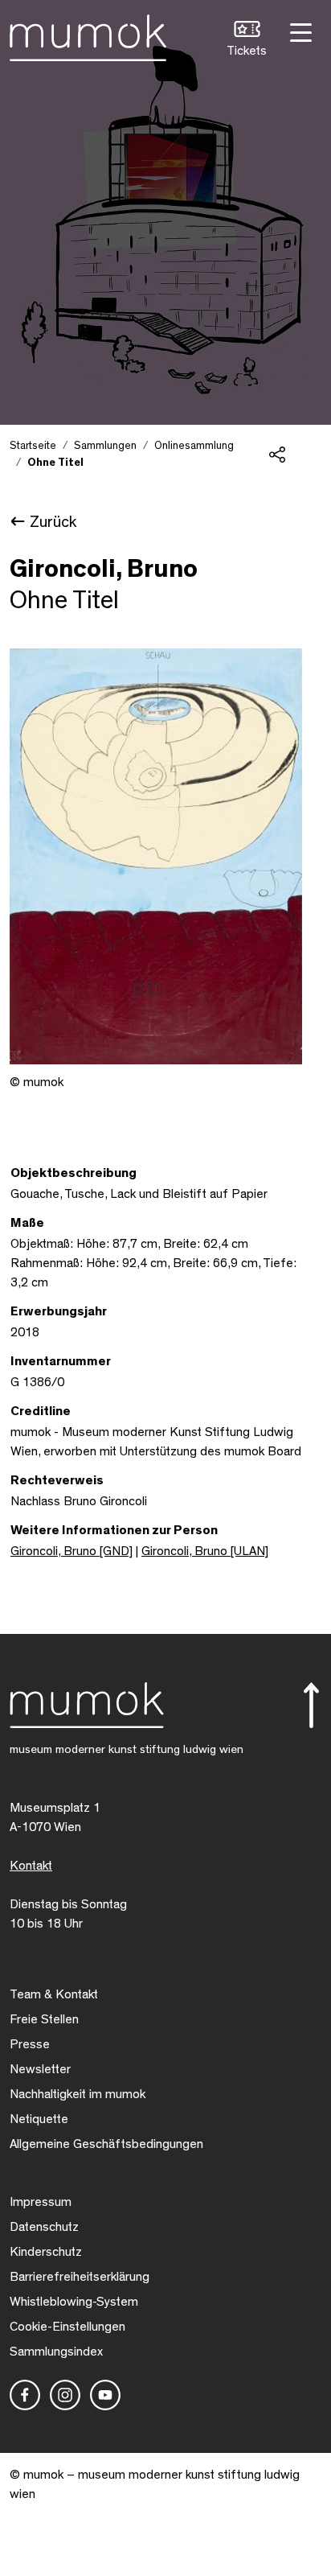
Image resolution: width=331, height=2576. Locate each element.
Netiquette (39, 2119)
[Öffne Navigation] (299, 31)
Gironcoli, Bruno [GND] (72, 1551)
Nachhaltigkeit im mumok (78, 2094)
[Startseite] (88, 35)
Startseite (33, 446)
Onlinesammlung (194, 446)
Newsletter (40, 2069)
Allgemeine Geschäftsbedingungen (106, 2144)
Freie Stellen (44, 2019)
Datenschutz (44, 2227)
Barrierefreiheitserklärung (80, 2277)
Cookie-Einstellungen (67, 2327)
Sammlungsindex (56, 2352)
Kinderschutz (46, 2252)
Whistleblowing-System (74, 2302)
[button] (247, 41)
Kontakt (31, 1866)
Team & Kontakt (54, 1994)
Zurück (53, 522)
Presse (30, 2044)
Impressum (41, 2202)
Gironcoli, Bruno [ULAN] (205, 1551)
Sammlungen (105, 446)
